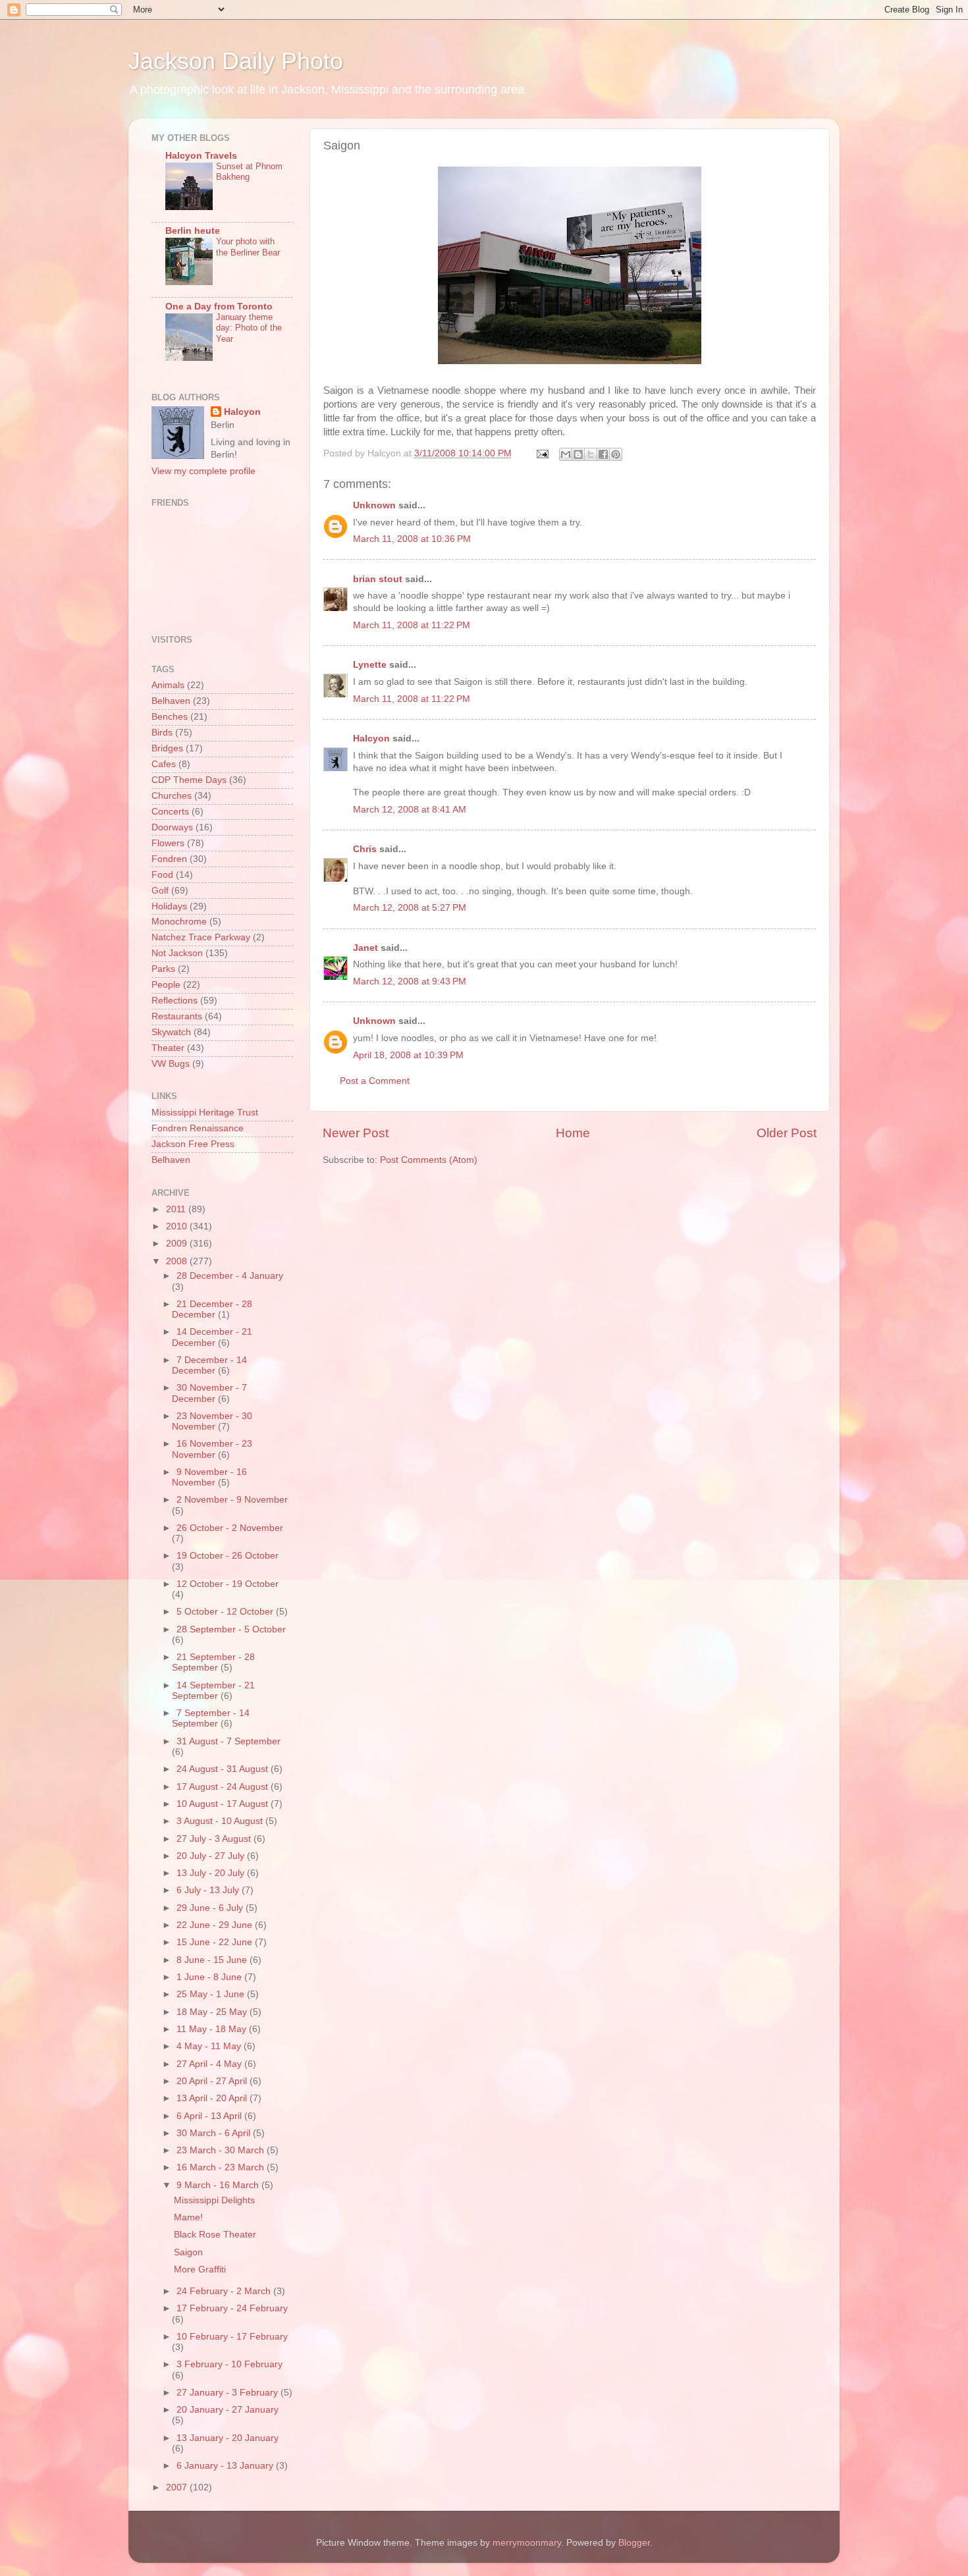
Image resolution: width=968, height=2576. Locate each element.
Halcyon (371, 738)
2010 (178, 1226)
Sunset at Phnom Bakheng (249, 172)
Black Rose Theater (215, 2235)
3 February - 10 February (229, 2364)
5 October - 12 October (226, 1612)
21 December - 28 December (212, 1309)
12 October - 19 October (228, 1584)
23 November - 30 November (212, 1421)
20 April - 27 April (213, 2081)
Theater (168, 1048)
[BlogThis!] (578, 454)
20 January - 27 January (228, 2410)
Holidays (169, 906)
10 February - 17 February (232, 2337)
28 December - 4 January (230, 1276)
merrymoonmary (527, 2543)
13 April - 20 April (213, 2098)
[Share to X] (591, 454)
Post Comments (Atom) (429, 1160)
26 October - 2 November (230, 1528)
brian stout (378, 579)
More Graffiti (200, 2269)
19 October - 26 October (228, 1556)
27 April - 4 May (210, 2064)
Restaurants (177, 1016)
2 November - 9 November (232, 1500)
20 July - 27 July (212, 1856)
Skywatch (171, 1032)
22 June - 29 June (216, 1925)
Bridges (167, 748)
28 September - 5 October (231, 1629)
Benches (170, 717)
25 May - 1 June (212, 1994)
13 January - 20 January (228, 2438)
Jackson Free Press (193, 1144)
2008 (178, 1261)
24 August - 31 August (224, 1769)
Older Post (787, 1133)
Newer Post (356, 1133)
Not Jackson (177, 953)
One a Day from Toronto (219, 307)
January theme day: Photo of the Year (249, 328)
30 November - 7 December (209, 1393)
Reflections (175, 1001)
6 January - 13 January (226, 2466)
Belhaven (171, 701)
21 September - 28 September (213, 1662)
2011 (177, 1209)
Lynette (370, 665)
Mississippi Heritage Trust (205, 1113)
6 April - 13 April (210, 2116)
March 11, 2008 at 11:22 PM (412, 625)
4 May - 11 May (210, 2046)
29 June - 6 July (211, 1908)
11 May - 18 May (213, 2029)
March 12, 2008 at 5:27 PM (410, 908)
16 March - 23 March (222, 2167)
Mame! (188, 2217)
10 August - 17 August (224, 1804)
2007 (178, 2487)
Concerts (170, 812)
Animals (168, 685)
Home (573, 1133)
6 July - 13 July (209, 1890)
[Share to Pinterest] (616, 454)
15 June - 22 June (216, 1942)
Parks (163, 969)
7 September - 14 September (211, 1718)
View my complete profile (203, 471)
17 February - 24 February (232, 2308)
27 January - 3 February (229, 2393)
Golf (160, 891)
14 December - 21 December (212, 1337)
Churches (172, 796)
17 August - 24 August (224, 1787)
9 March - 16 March (219, 2185)
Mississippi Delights (214, 2200)
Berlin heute (193, 231)
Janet (365, 948)
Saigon (188, 2252)
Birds (162, 733)
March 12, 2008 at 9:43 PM (410, 981)
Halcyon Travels (201, 156)
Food (162, 875)
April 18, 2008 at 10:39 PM (408, 1055)
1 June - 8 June (210, 1977)
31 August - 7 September (229, 1741)
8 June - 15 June (213, 1960)
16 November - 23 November (212, 1449)
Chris (365, 849)
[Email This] (566, 454)
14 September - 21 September (213, 1691)
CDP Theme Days (189, 780)
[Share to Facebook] (603, 454)
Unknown (374, 505)
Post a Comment (375, 1081)
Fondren (169, 859)
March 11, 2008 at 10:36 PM (412, 539)
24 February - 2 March (225, 2291)
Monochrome (179, 922)
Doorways (172, 827)
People (166, 985)
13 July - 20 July (212, 1873)
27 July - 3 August (215, 1839)
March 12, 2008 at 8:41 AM (410, 810)
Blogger (634, 2543)
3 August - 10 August (221, 1821)
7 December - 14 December (209, 1365)
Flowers (168, 843)
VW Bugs (171, 1064)
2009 (178, 1244)
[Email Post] (542, 453)
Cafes (164, 764)
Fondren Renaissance (198, 1128)
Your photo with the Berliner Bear (248, 247)
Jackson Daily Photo (236, 61)
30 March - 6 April (215, 2133)
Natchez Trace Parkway (201, 937)
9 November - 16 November (209, 1477)
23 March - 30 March (222, 2150)
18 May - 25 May (213, 2012)
